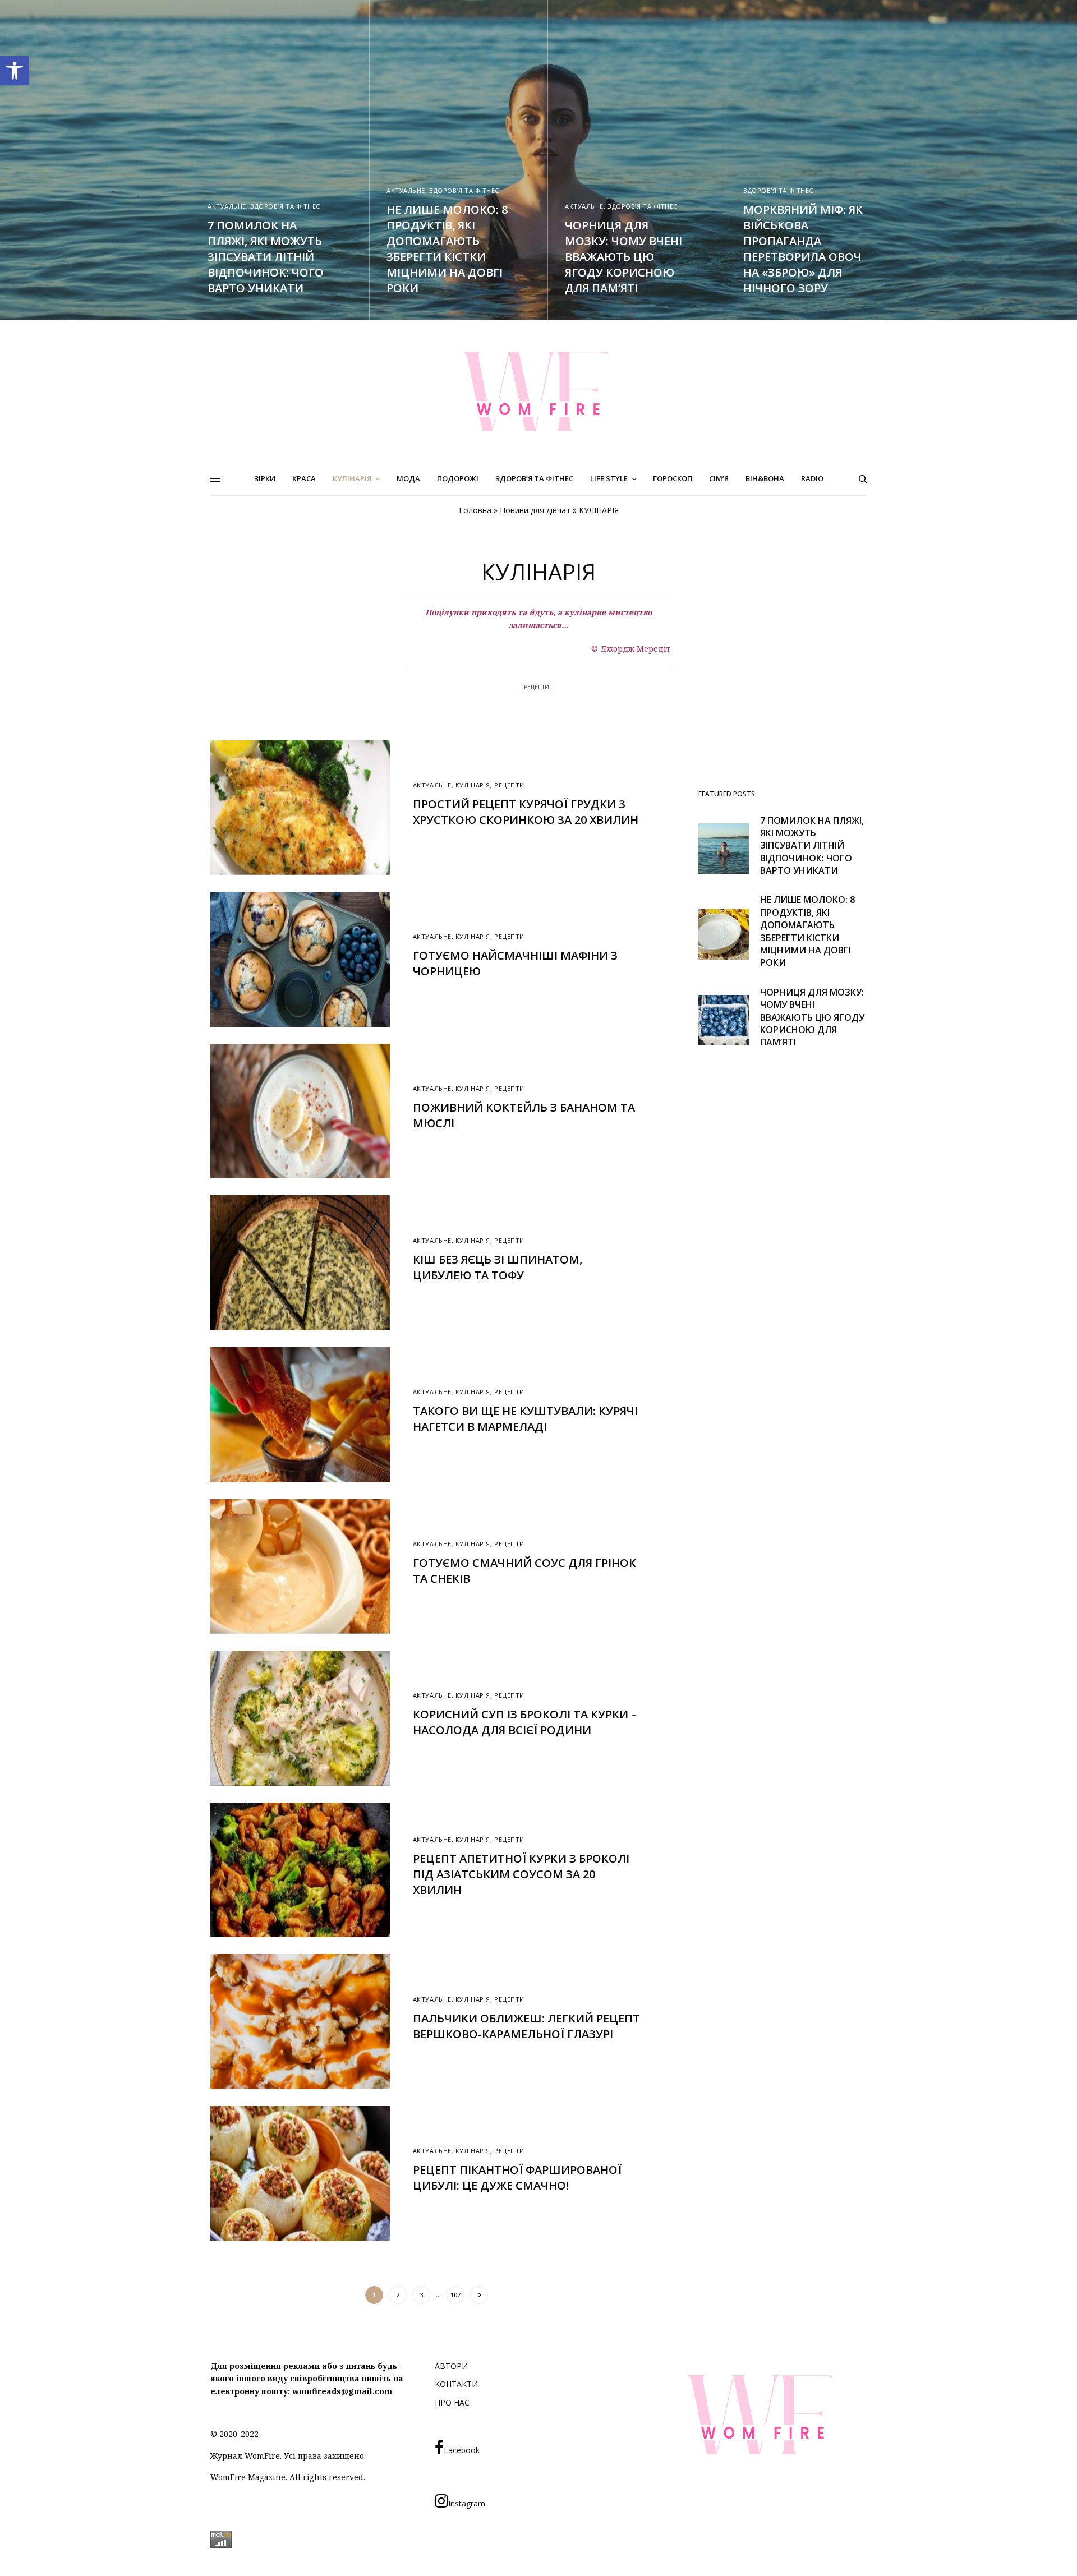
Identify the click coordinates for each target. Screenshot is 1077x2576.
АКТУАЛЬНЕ (227, 206)
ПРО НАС (452, 2402)
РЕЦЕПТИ (537, 687)
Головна (475, 510)
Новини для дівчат (535, 510)
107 (455, 2295)
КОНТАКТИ (456, 2384)
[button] (15, 71)
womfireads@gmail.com (342, 2391)
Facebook (462, 2450)
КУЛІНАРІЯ (473, 785)
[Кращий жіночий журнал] (538, 391)
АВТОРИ (451, 2366)
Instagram (467, 2503)
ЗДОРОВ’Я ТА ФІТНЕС (285, 206)
